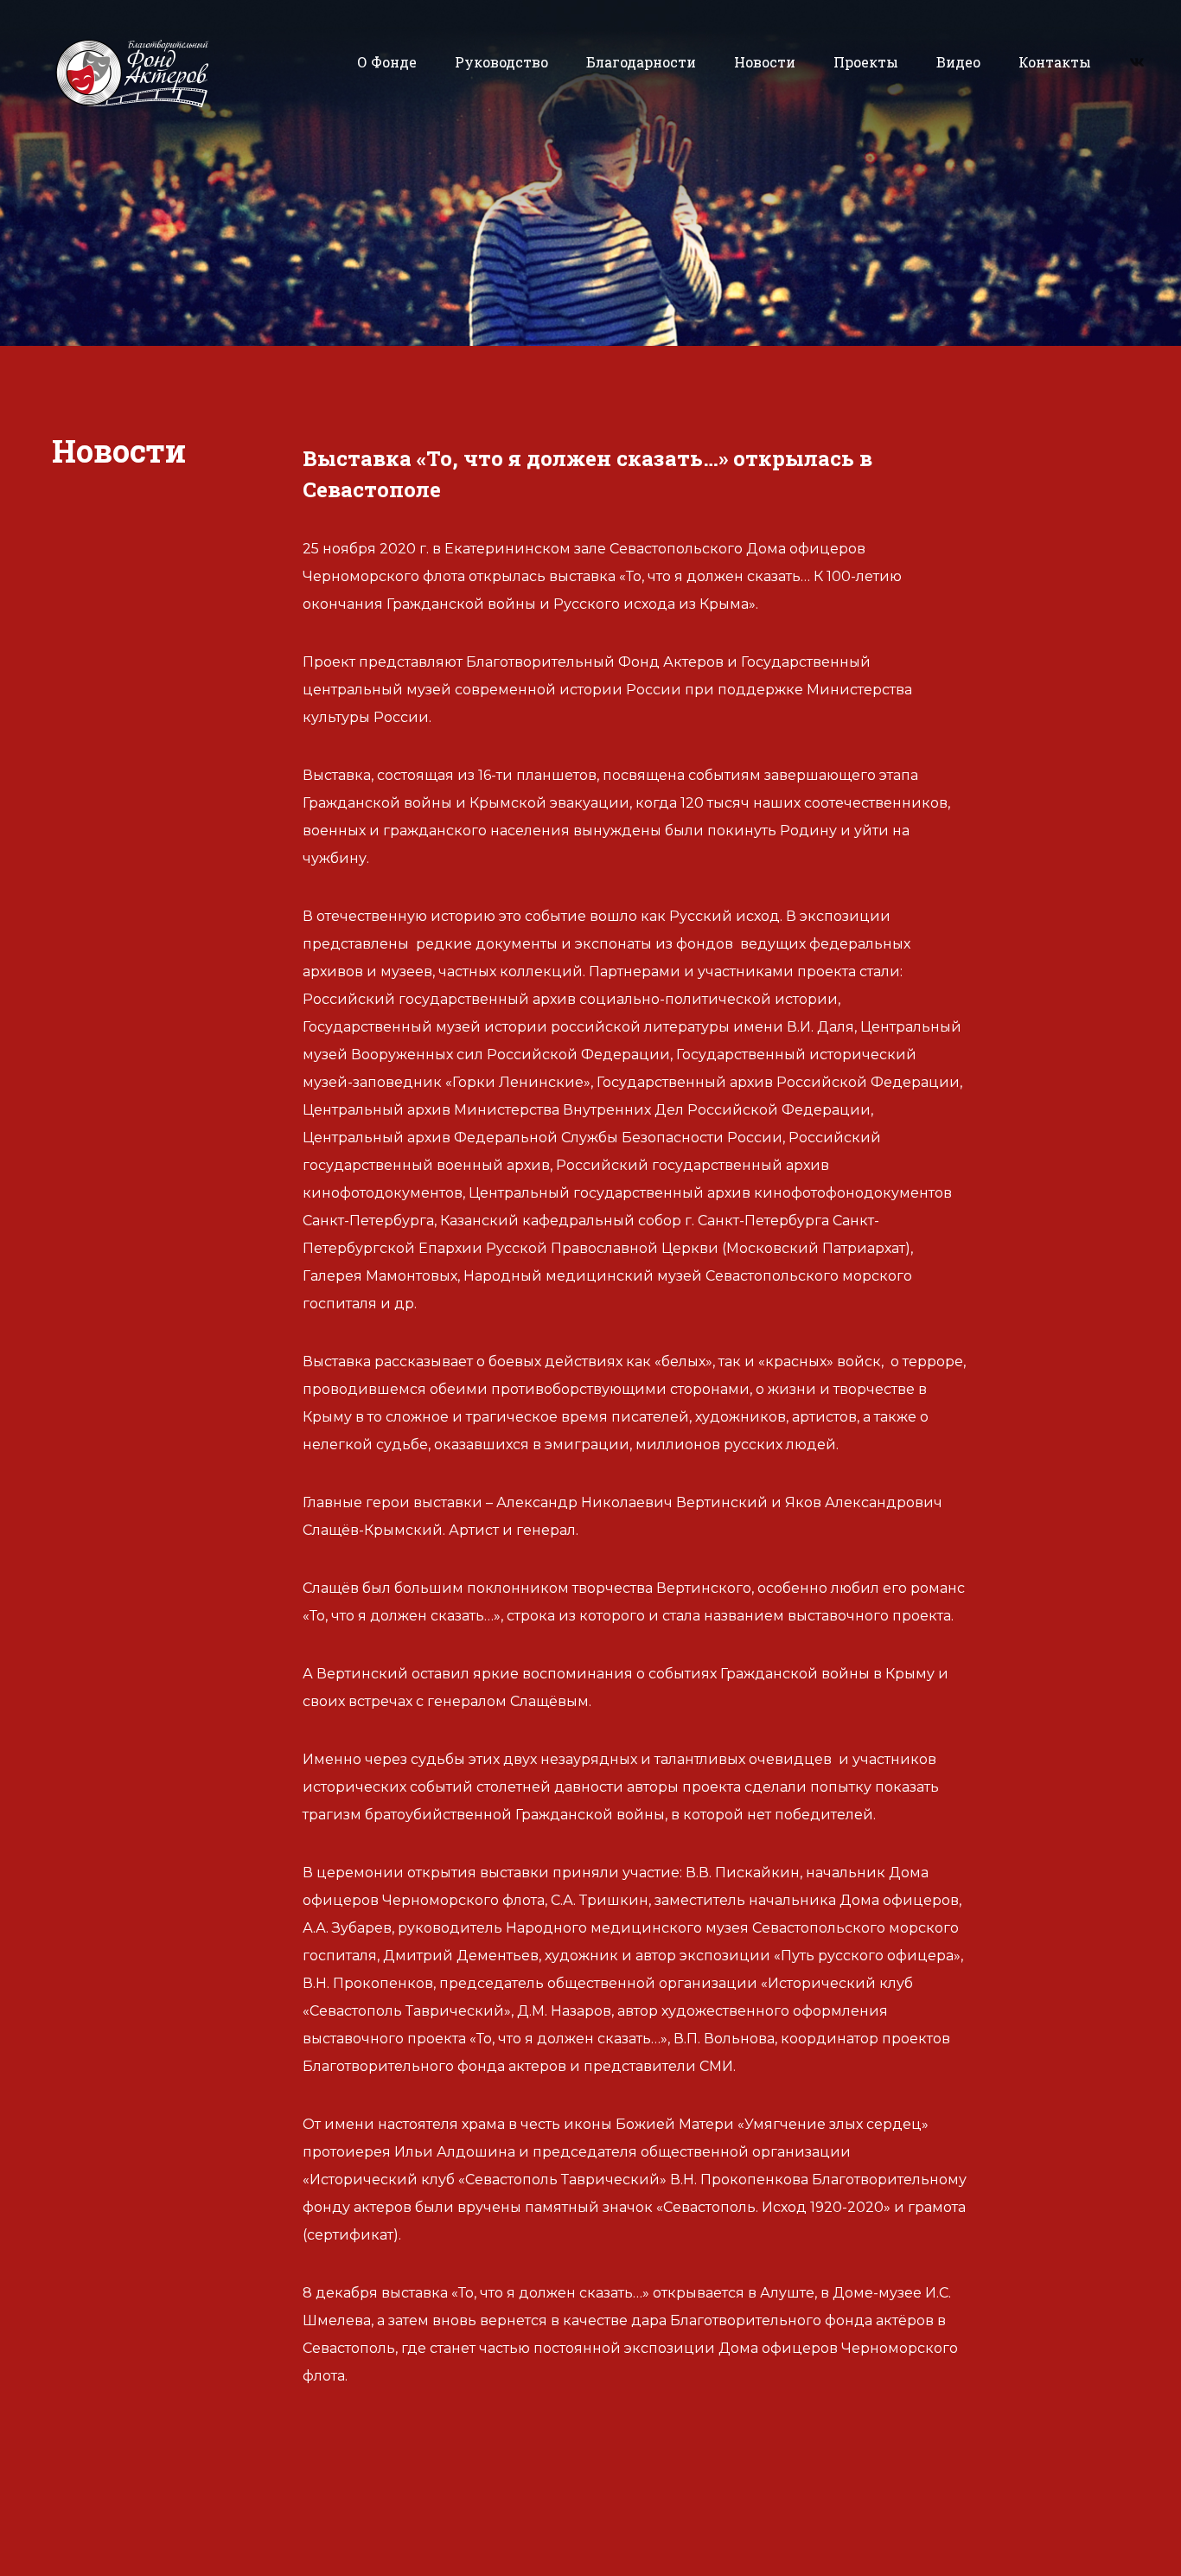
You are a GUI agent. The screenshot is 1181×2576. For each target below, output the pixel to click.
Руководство (501, 62)
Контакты (1055, 62)
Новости (765, 62)
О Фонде (387, 62)
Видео (958, 62)
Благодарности (641, 62)
